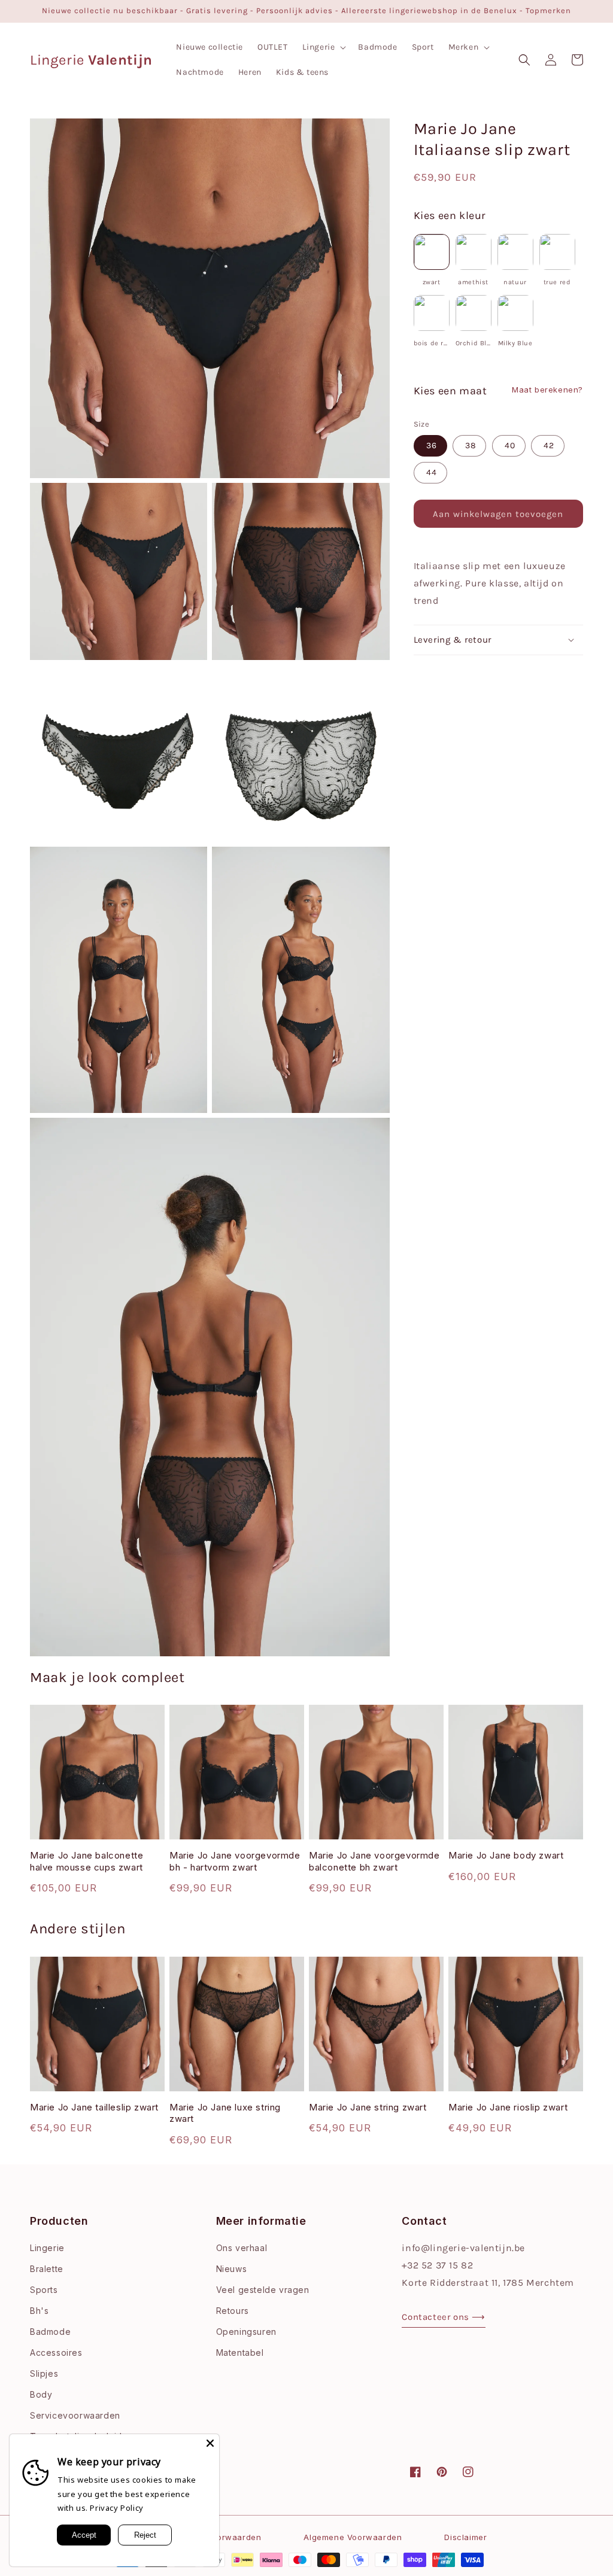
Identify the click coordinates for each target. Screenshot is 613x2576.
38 (471, 445)
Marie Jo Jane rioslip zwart (508, 2107)
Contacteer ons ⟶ (444, 2317)
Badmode (50, 2332)
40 (510, 445)
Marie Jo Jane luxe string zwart (225, 2113)
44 (432, 472)
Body (41, 2394)
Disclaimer (465, 2537)
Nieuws (232, 2269)
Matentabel (240, 2353)
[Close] (210, 2443)
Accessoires (56, 2353)
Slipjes (44, 2373)
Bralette (47, 2269)
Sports (44, 2290)
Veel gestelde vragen (263, 2290)
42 (549, 445)
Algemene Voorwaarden (353, 2537)
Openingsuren (246, 2332)
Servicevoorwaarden (75, 2415)
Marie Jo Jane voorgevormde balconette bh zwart (374, 1861)
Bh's (39, 2311)
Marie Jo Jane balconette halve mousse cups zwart (87, 1861)
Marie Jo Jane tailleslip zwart (94, 2107)
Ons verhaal (242, 2248)
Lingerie (47, 2248)
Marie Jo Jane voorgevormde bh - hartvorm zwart (235, 1861)
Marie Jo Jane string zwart (368, 2107)
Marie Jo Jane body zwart (506, 1855)
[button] (323, 47)
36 (432, 445)
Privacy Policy (116, 2508)
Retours (233, 2311)
